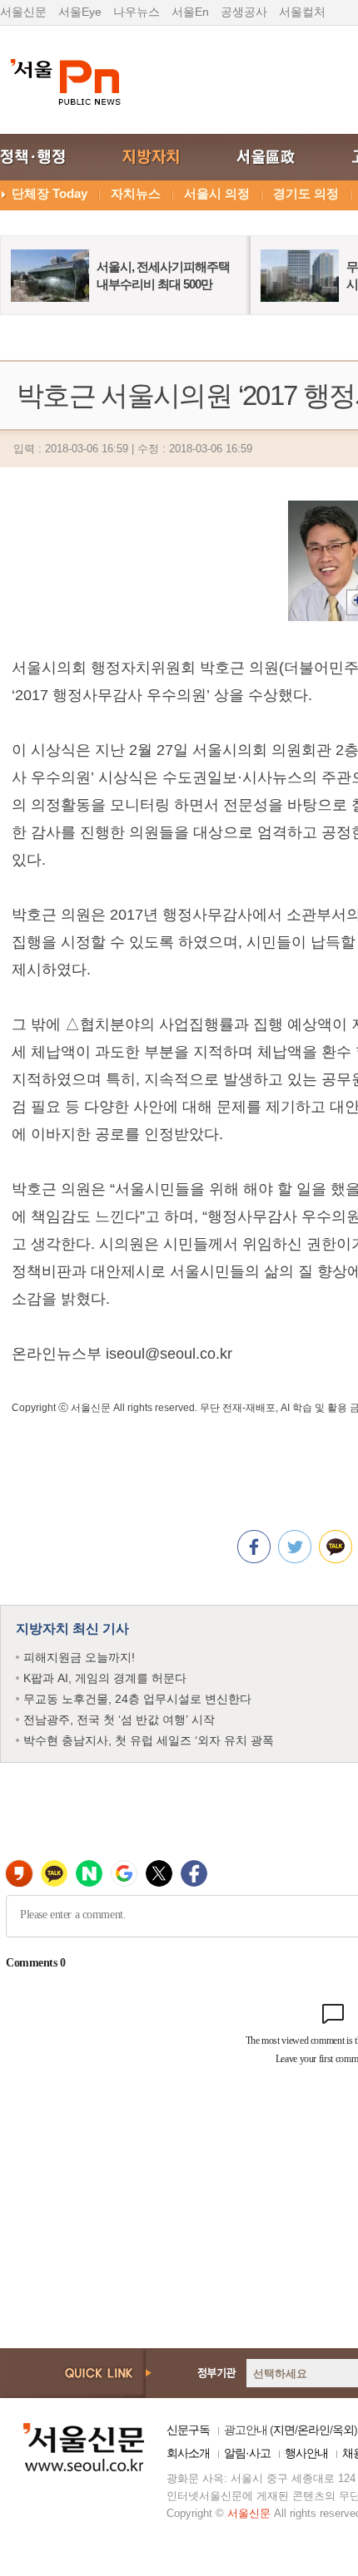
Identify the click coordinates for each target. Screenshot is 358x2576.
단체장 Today (50, 193)
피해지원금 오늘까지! (79, 1657)
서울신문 (23, 12)
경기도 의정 (306, 193)
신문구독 (188, 2430)
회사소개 (188, 2453)
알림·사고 (247, 2453)
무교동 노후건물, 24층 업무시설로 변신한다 (137, 1699)
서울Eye (80, 12)
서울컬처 (302, 12)
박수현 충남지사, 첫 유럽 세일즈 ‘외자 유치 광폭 (149, 1740)
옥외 (343, 2430)
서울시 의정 (217, 193)
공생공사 (244, 12)
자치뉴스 (136, 193)
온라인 (313, 2430)
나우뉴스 (137, 12)
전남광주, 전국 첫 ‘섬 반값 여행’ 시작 (119, 1720)
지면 (284, 2430)
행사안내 (306, 2453)
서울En (190, 12)
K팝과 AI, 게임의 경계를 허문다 (105, 1678)
